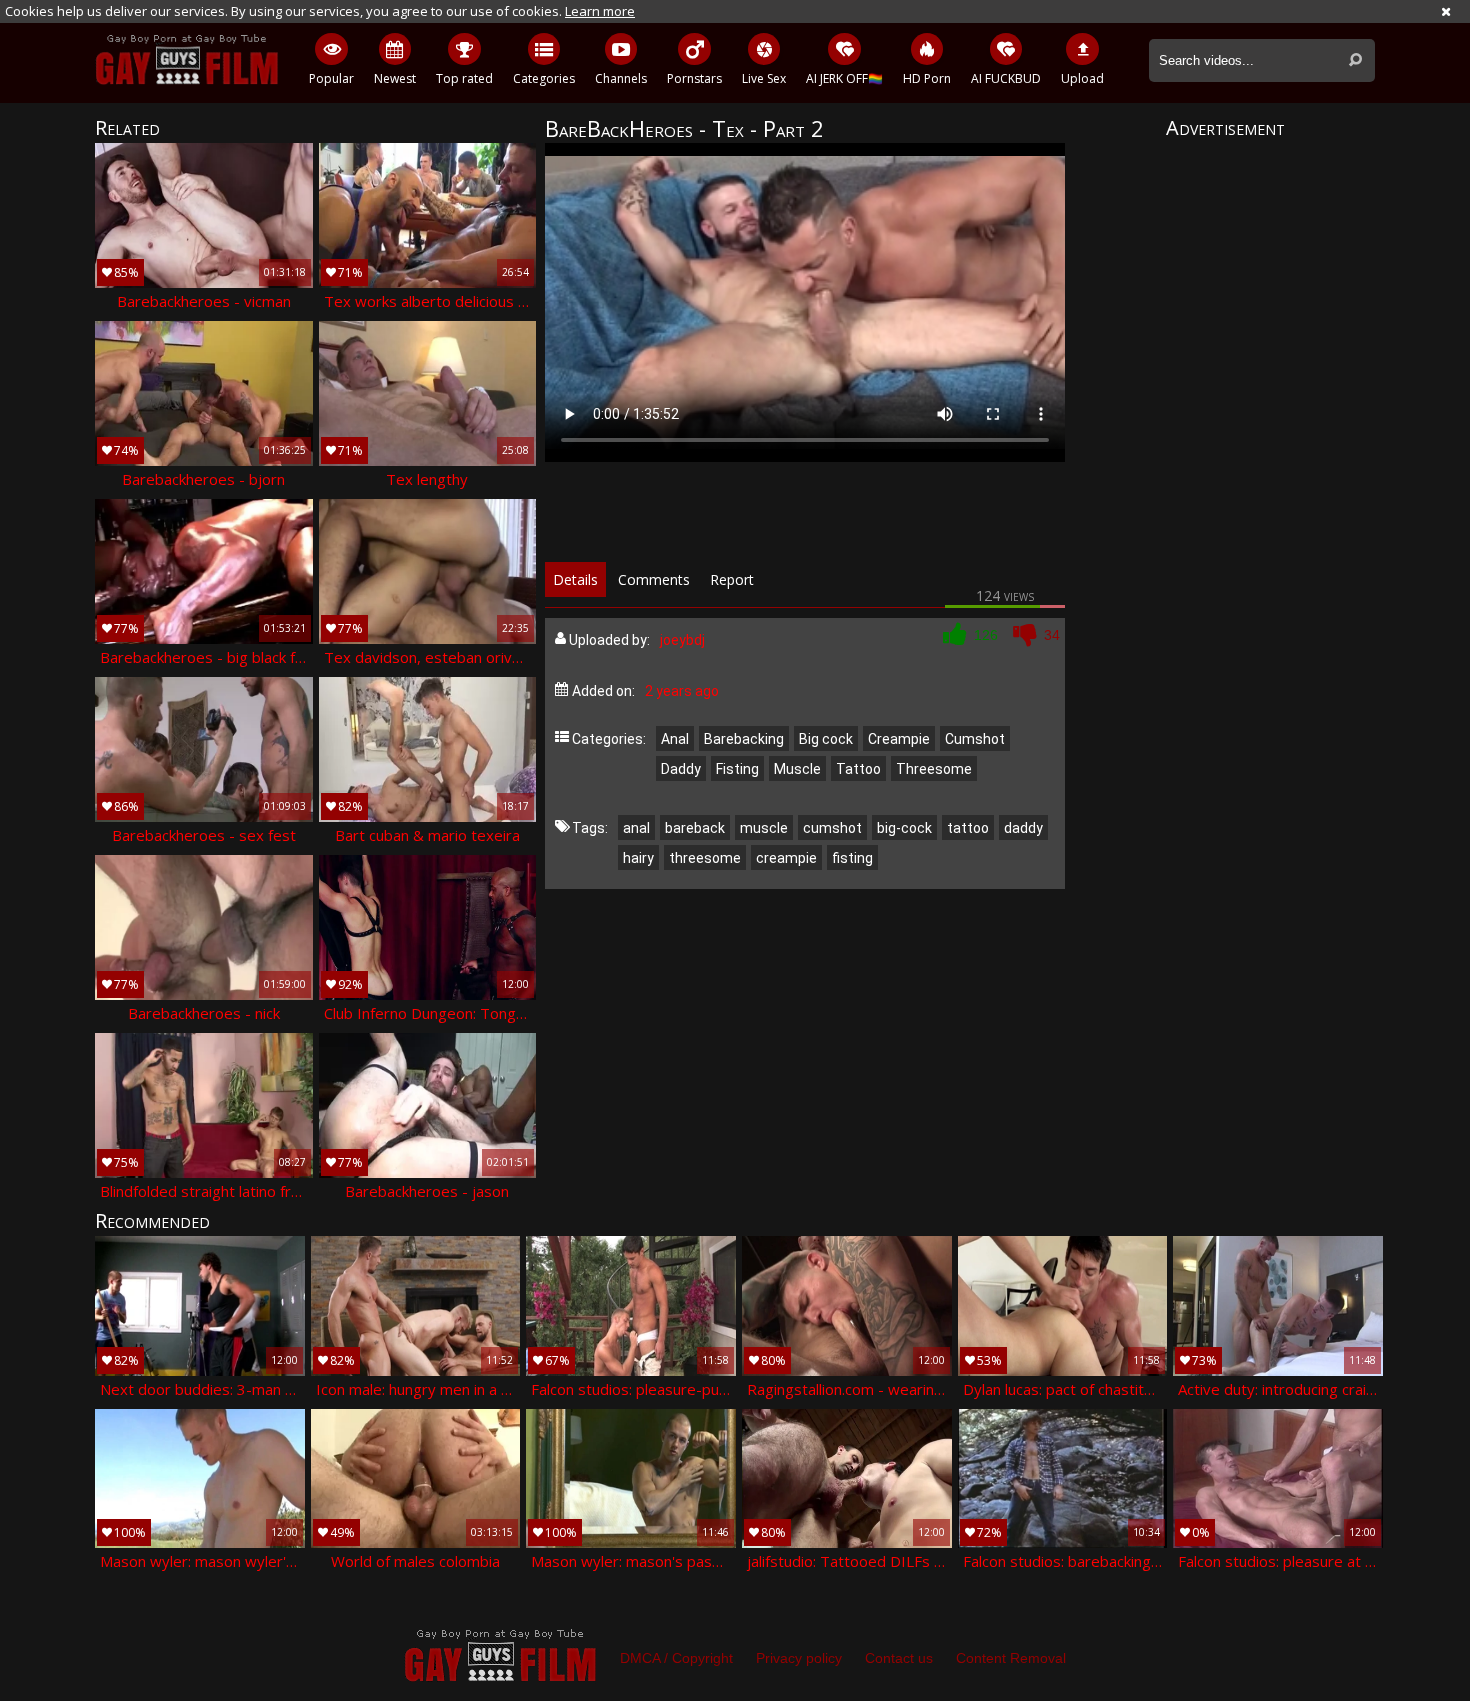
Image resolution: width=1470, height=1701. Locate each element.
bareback (695, 828)
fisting (852, 858)
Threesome (934, 769)
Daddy (681, 769)
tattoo (968, 828)
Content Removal (1011, 1658)
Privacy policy (799, 1658)
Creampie (899, 739)
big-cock (904, 828)
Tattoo (858, 769)
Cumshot (975, 739)
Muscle (797, 769)
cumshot (832, 828)
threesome (705, 858)
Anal (675, 739)
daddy (1023, 828)
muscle (764, 828)
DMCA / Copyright (676, 1658)
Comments (654, 579)
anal (636, 828)
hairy (638, 858)
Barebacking (744, 739)
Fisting (737, 769)
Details (575, 579)
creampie (786, 858)
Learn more (600, 11)
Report (732, 579)
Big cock (826, 739)
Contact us (899, 1658)
